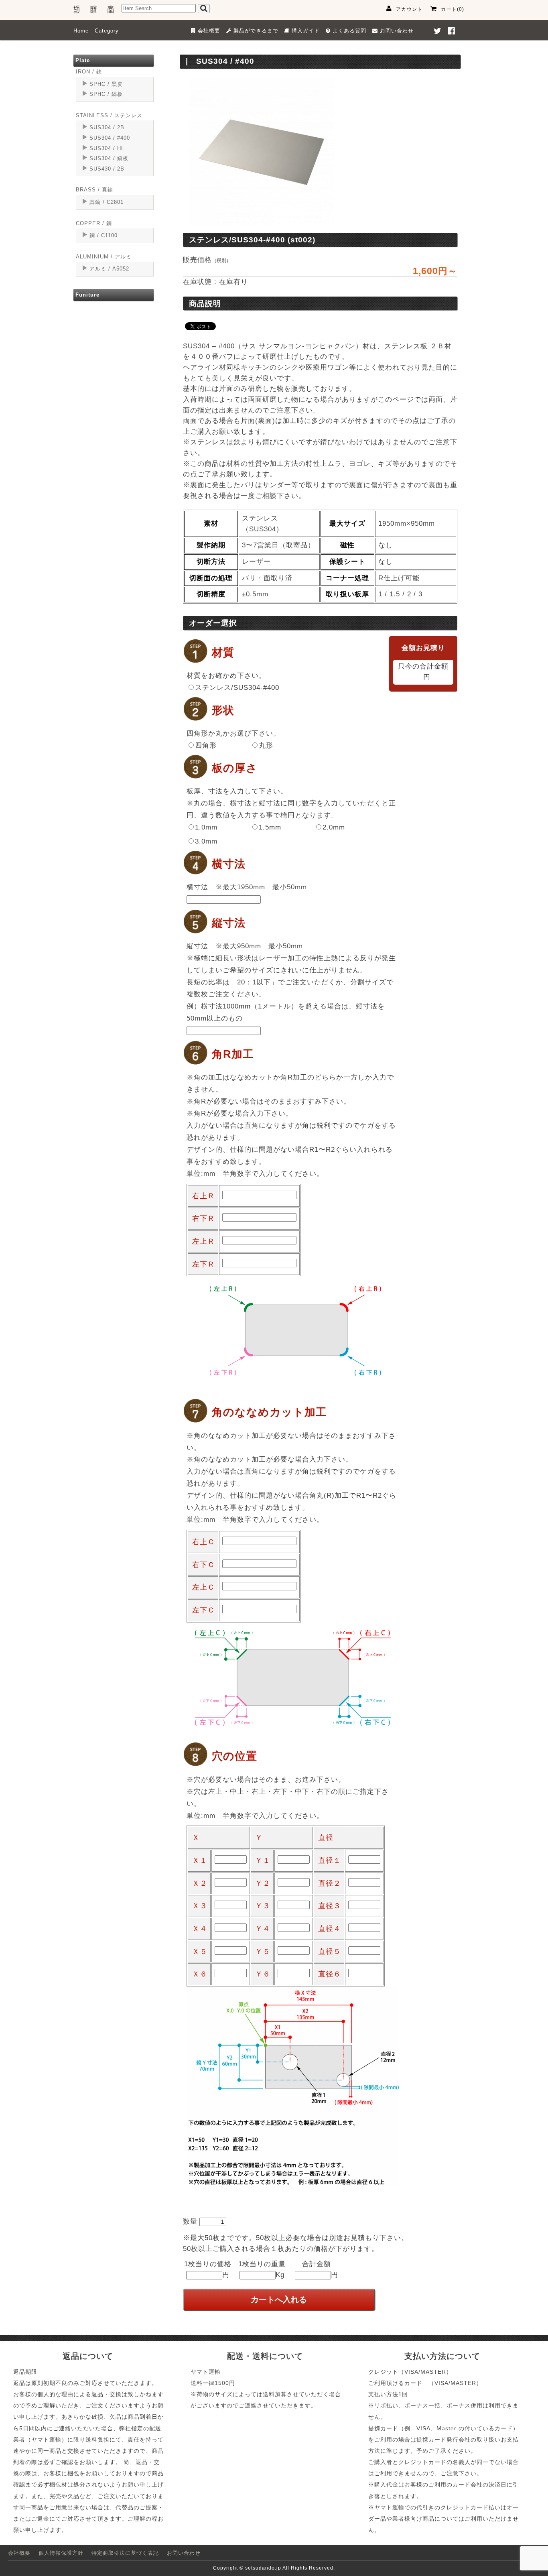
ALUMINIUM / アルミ (104, 257)
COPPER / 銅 (94, 223)
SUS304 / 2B (107, 127)
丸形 (266, 745)
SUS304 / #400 (110, 138)
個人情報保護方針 (61, 2553)
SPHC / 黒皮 (106, 84)
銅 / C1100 (104, 235)
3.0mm (206, 841)
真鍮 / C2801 (107, 202)
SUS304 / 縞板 (109, 158)
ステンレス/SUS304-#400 (237, 688)
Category (107, 31)
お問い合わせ (184, 2553)
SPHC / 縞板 (106, 94)
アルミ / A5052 (109, 269)
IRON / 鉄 (89, 72)
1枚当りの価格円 (208, 2269)
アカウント (409, 9)
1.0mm (206, 827)
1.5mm (270, 827)
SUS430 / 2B (107, 169)
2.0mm (334, 827)
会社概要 (19, 2553)
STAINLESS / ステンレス (109, 115)
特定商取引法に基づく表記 (125, 2553)
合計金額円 (320, 2269)
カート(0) (453, 9)
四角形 (206, 745)
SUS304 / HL (107, 148)
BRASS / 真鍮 (94, 190)
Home (81, 31)
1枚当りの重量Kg (262, 2269)
